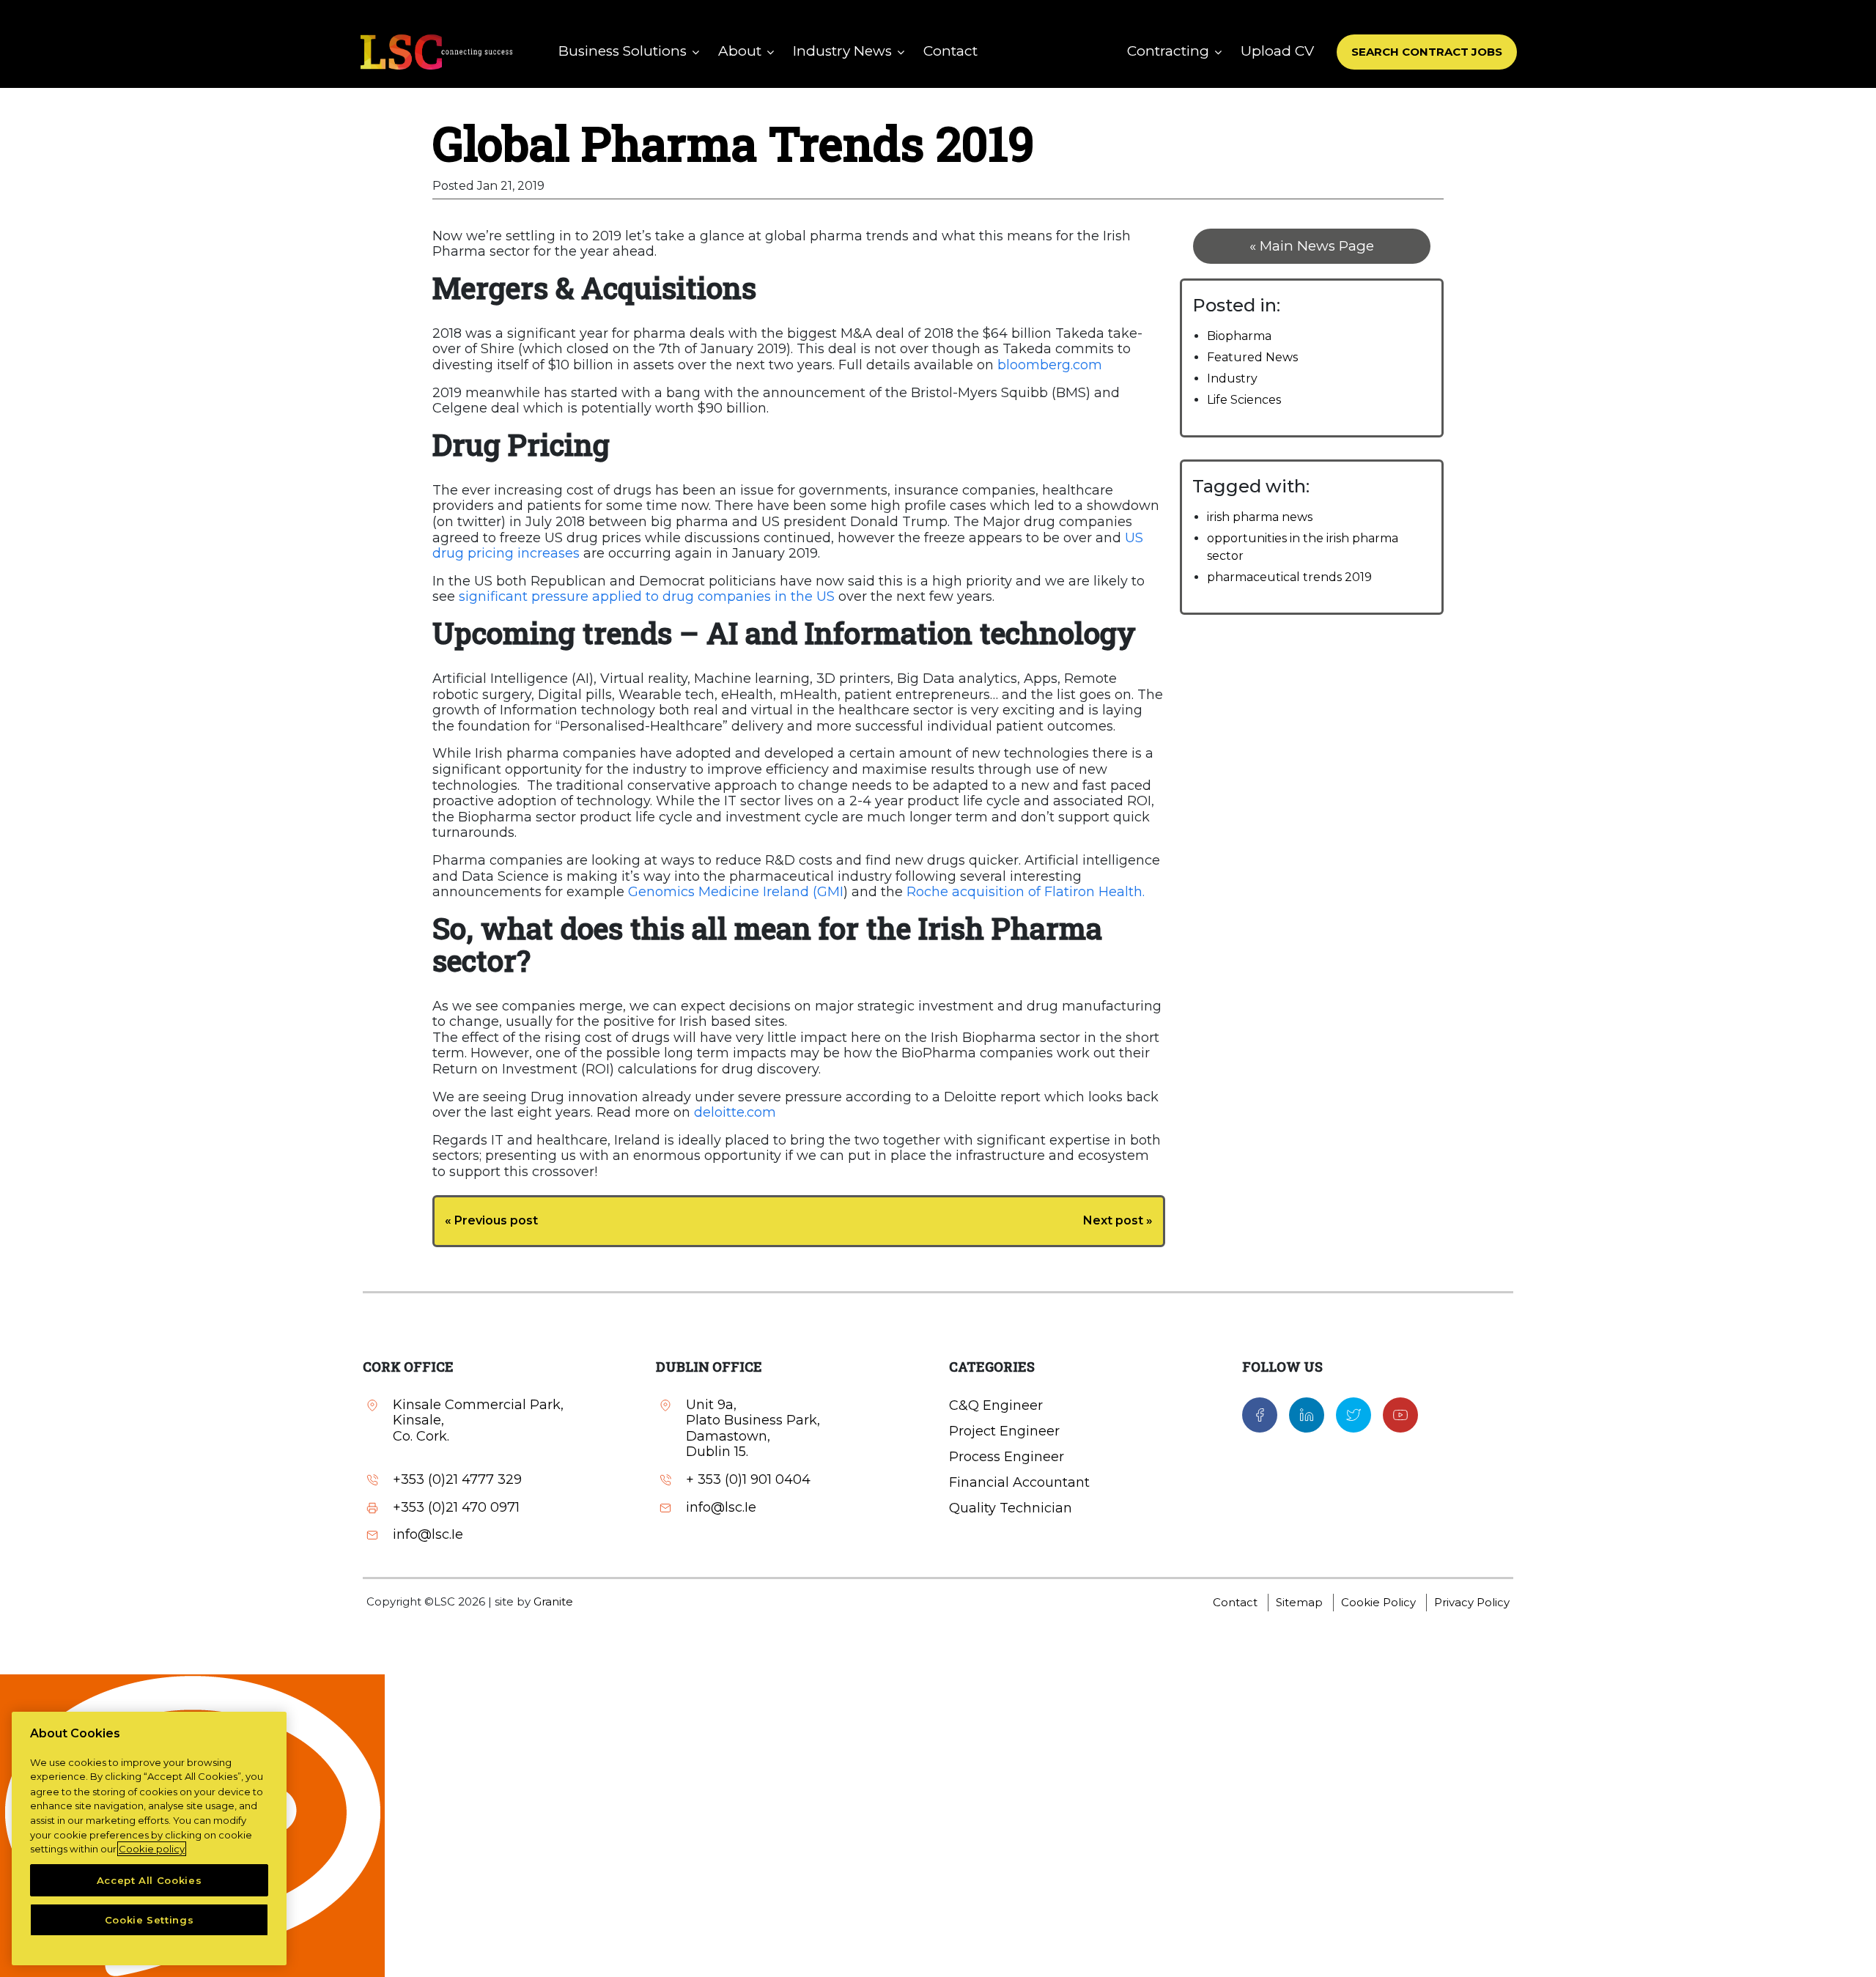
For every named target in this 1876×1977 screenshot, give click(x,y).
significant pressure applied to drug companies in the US (645, 596)
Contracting (1168, 51)
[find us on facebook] (1260, 1414)
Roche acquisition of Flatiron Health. (1026, 892)
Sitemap (1299, 1602)
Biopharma (1239, 336)
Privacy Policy (1472, 1602)
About (740, 51)
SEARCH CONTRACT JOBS (1427, 52)
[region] (149, 1839)
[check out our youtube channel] (1400, 1414)
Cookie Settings (149, 1920)
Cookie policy (152, 1849)
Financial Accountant (1019, 1482)
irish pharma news (1260, 517)
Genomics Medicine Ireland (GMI (736, 892)
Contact (950, 51)
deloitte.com (735, 1112)
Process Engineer (1007, 1457)
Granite (553, 1601)
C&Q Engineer (996, 1405)
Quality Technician (1011, 1508)
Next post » (1118, 1220)
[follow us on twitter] (1354, 1414)
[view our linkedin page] (1307, 1414)
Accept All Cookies (149, 1880)
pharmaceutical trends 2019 (1289, 577)
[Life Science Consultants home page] (436, 52)
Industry (1232, 378)
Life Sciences (1244, 400)
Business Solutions (623, 51)
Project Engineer (1004, 1431)
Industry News (842, 51)
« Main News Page (1312, 246)
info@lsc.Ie (428, 1535)
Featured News (1252, 357)
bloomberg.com (1050, 365)
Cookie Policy (1378, 1602)
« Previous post (491, 1220)
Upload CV (1277, 51)
